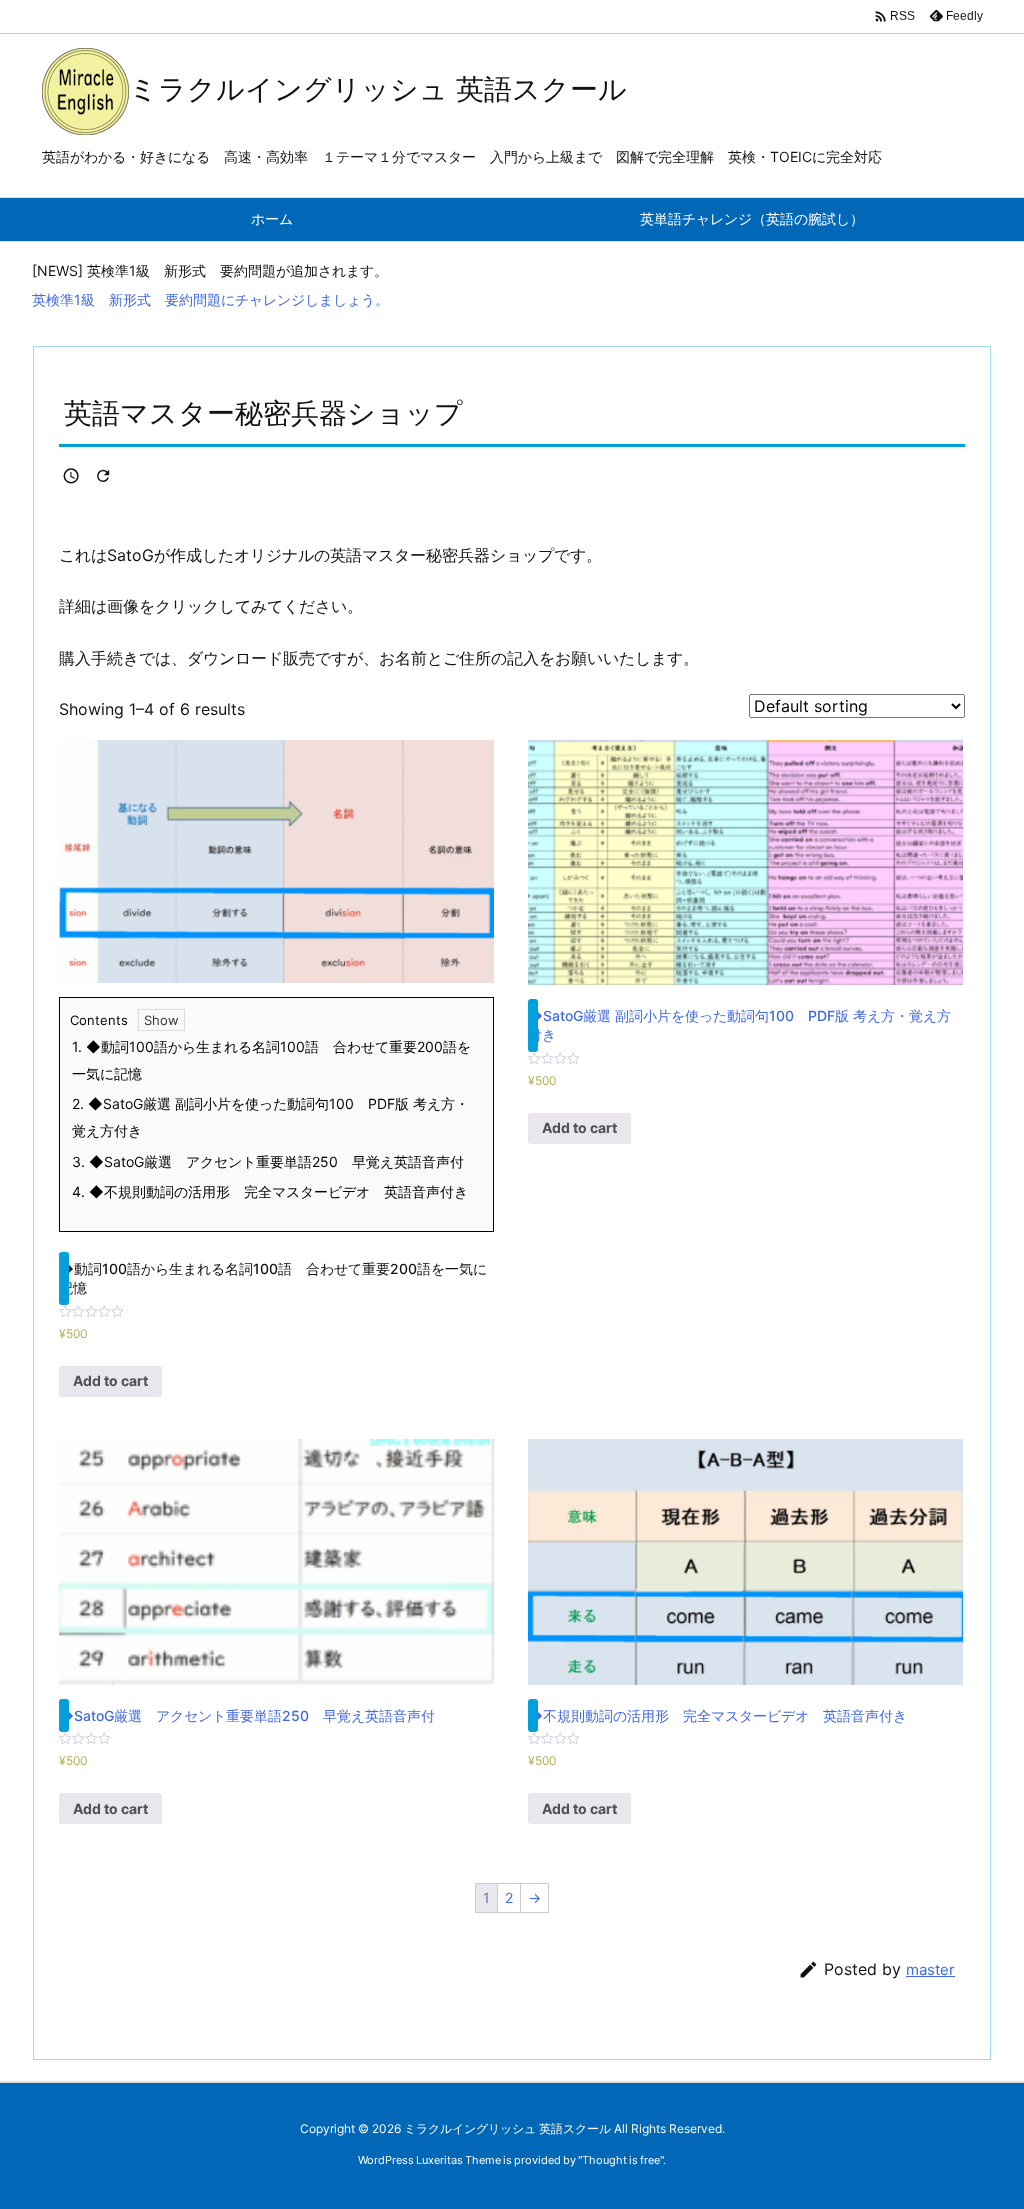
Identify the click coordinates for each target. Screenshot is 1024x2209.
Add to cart (110, 1380)
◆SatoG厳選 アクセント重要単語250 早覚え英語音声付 (268, 1161)
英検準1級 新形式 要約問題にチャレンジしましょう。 (210, 299)
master (930, 1969)
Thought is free (621, 2160)
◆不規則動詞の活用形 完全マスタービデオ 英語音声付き (270, 1191)
